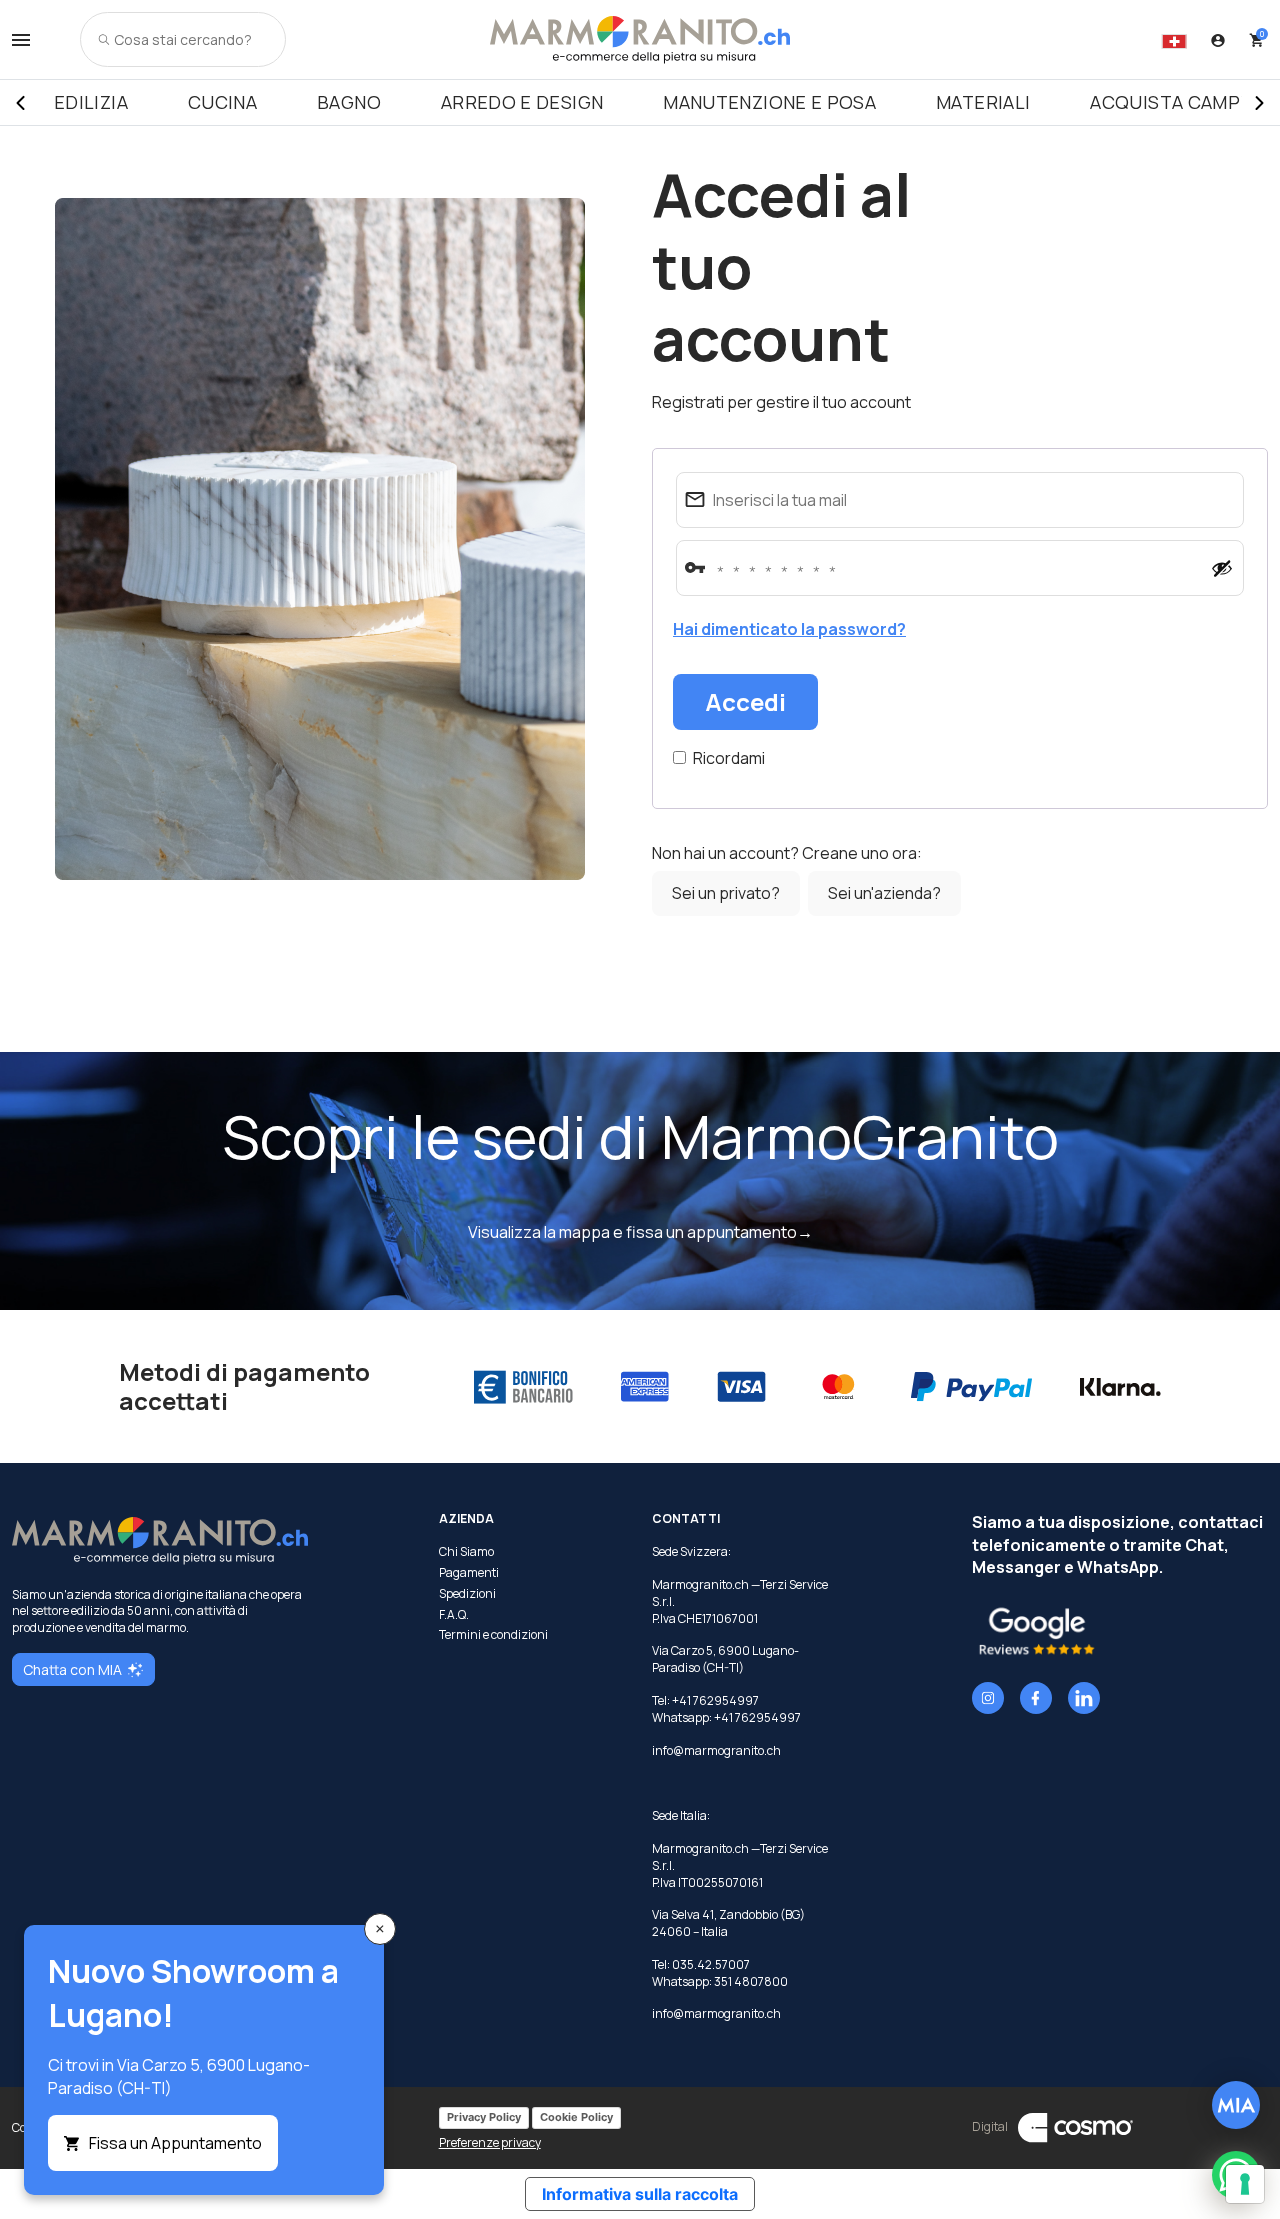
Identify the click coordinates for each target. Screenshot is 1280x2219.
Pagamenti (469, 1573)
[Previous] (20, 103)
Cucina (222, 102)
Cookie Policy (576, 2117)
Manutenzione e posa (769, 102)
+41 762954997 (757, 1717)
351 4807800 (751, 1981)
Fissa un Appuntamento (175, 2143)
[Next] (1260, 103)
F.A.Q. (454, 1615)
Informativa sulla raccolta (640, 2194)
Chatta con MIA (72, 1669)
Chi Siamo (466, 1552)
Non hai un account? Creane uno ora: (787, 853)
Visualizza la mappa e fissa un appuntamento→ (640, 1232)
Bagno (349, 102)
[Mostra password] (1222, 568)
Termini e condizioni (493, 1635)
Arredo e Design (522, 102)
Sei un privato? (726, 893)
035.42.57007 (711, 1964)
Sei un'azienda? (884, 893)
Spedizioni (467, 1594)
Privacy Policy (484, 2117)
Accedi (745, 701)
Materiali (983, 102)
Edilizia (91, 102)
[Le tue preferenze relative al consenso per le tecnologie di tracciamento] (1245, 2184)
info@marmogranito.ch (716, 1750)
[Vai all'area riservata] (1218, 40)
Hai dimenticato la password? (789, 629)
